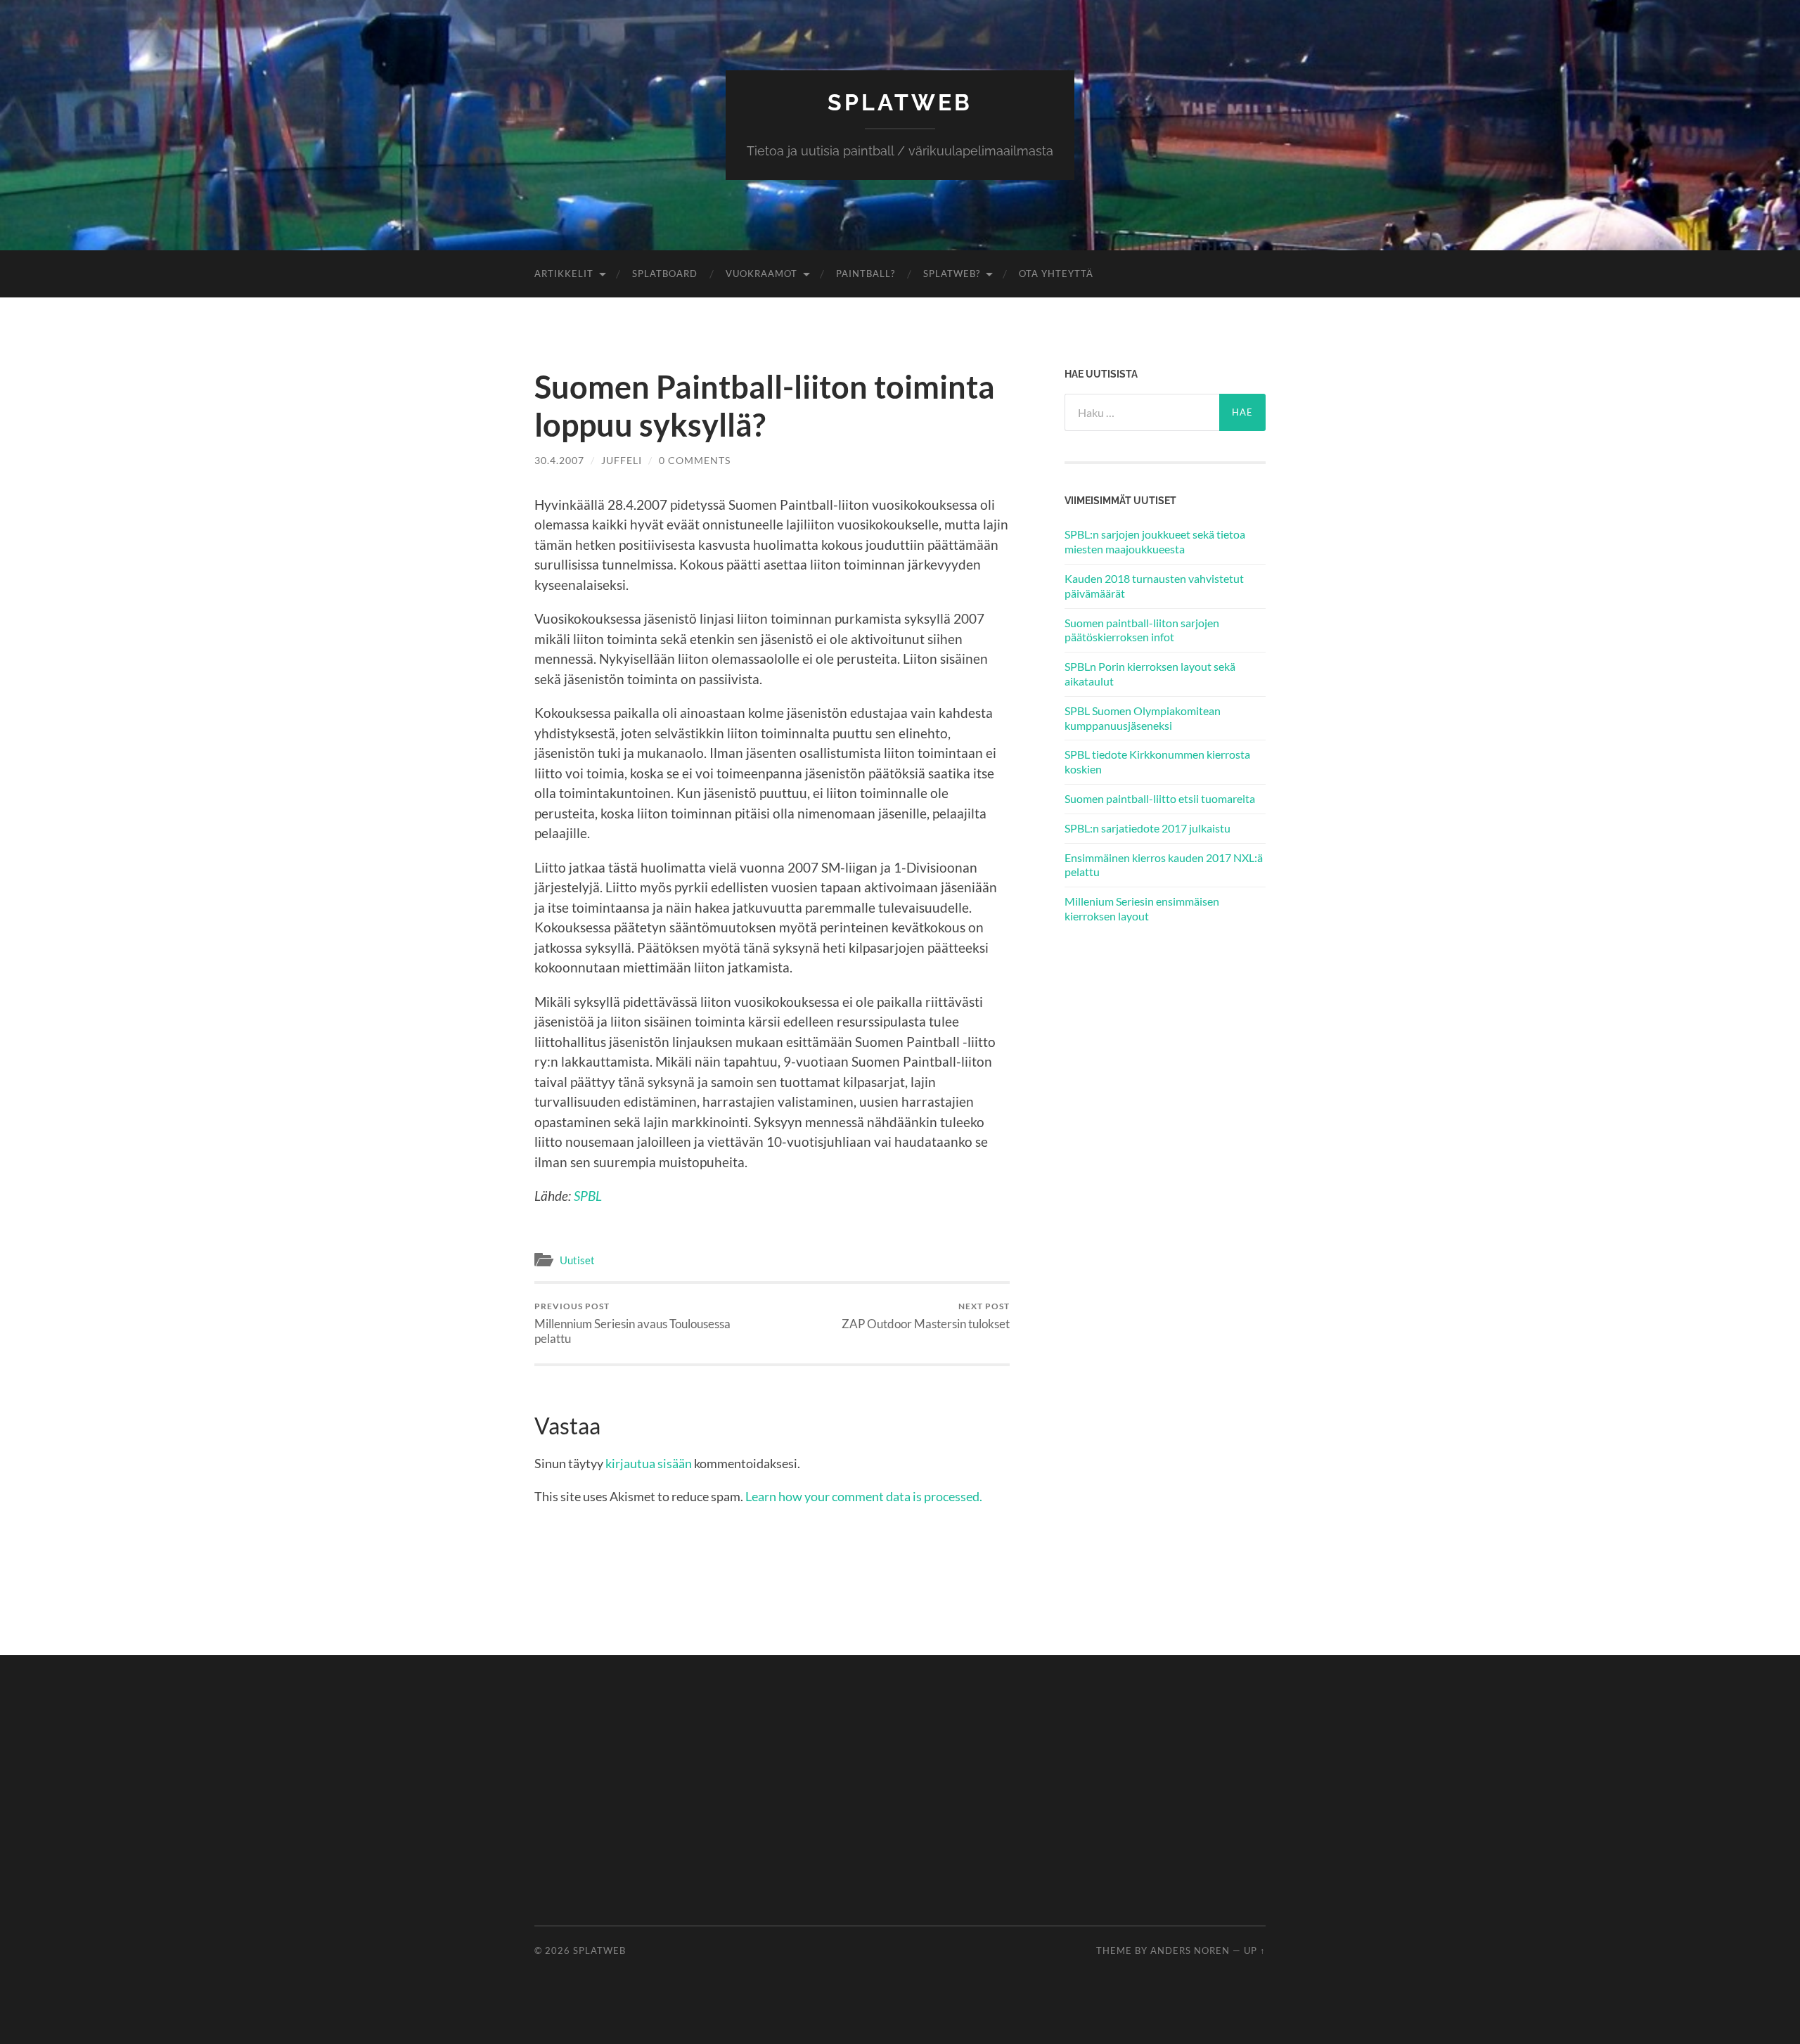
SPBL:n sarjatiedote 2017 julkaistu (1147, 828)
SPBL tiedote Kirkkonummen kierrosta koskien (1157, 761)
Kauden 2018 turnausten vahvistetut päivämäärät (1154, 586)
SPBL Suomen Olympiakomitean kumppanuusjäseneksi (1143, 718)
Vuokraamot (761, 274)
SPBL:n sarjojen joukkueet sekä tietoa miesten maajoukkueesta (1155, 541)
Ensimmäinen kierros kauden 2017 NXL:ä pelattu (1164, 865)
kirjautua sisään (649, 1463)
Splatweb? (952, 274)
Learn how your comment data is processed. (864, 1496)
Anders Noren (1190, 1950)
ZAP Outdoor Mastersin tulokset (926, 1316)
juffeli (622, 460)
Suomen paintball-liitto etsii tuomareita (1160, 798)
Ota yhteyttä (1056, 274)
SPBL (588, 1196)
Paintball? (866, 274)
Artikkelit (564, 274)
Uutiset (577, 1260)
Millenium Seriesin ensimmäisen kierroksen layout (1142, 908)
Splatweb (900, 102)
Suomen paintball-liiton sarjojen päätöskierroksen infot (1142, 630)
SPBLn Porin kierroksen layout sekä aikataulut (1150, 674)
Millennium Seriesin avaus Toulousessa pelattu (632, 1323)
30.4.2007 (559, 460)
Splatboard (665, 274)
